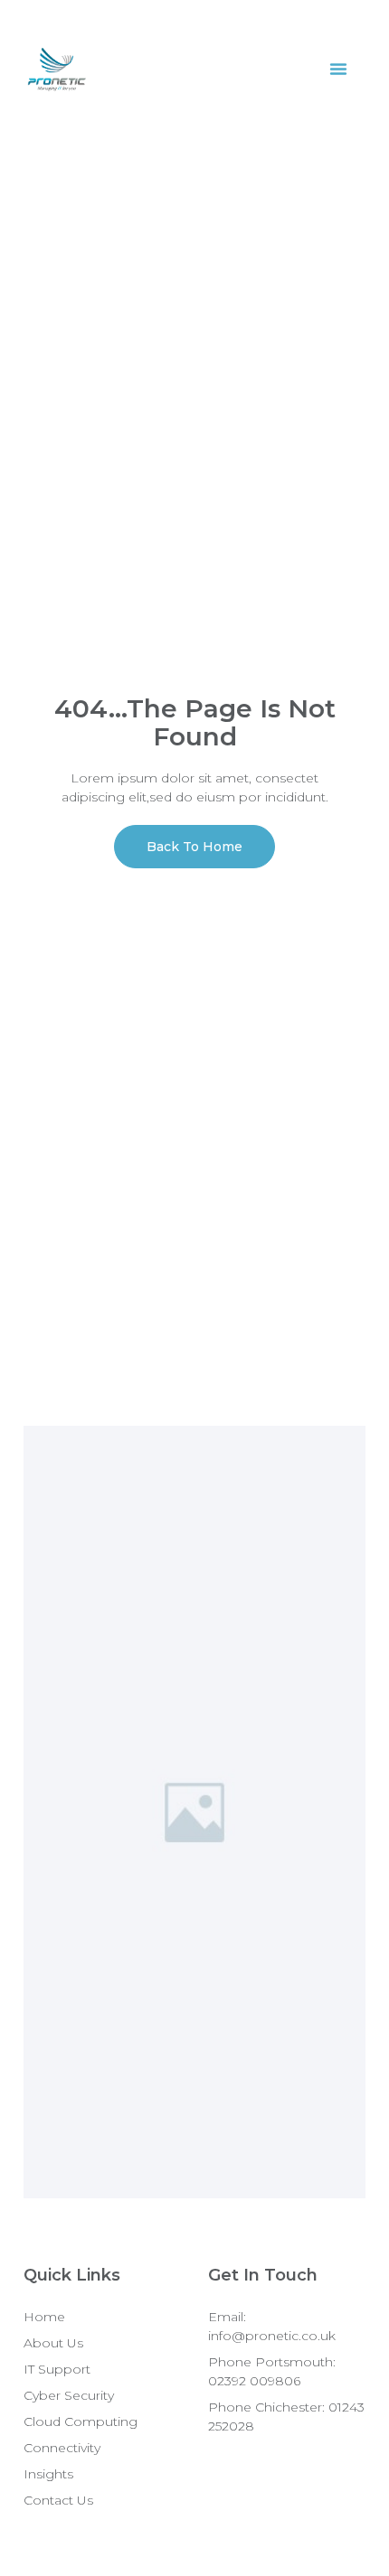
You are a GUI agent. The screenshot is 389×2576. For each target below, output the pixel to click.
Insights (48, 2474)
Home (44, 2317)
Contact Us (58, 2500)
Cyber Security (69, 2395)
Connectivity (62, 2448)
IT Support (57, 2369)
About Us (53, 2343)
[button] (338, 69)
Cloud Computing (81, 2421)
